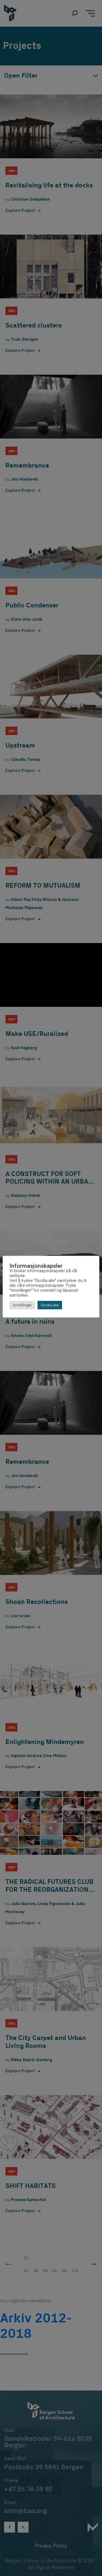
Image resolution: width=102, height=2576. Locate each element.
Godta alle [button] (50, 1305)
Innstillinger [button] (22, 1305)
